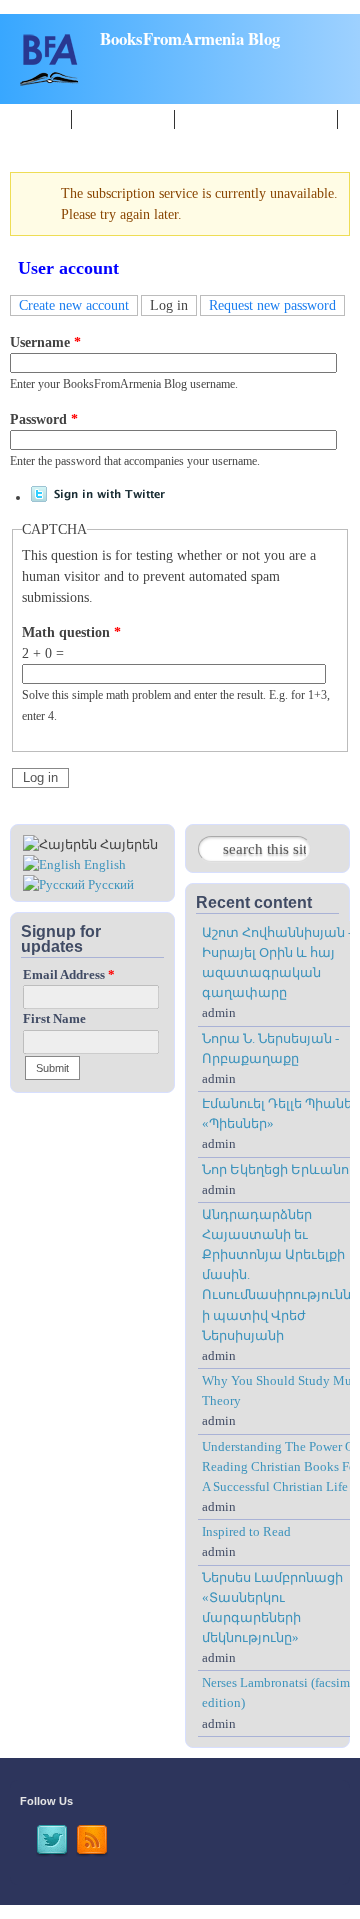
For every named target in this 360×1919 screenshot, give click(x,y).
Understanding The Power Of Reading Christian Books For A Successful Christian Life (281, 1467)
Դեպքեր (45, 140)
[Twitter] (52, 1853)
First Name (54, 1019)
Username (45, 342)
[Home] (50, 81)
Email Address (69, 975)
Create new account (74, 305)
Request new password (272, 305)
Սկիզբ (37, 118)
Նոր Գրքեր (123, 118)
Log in (173, 305)
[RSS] (92, 1853)
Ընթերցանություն (256, 118)
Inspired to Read (246, 1532)
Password (44, 419)
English (103, 865)
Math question (71, 632)
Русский (109, 885)
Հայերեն (127, 845)
